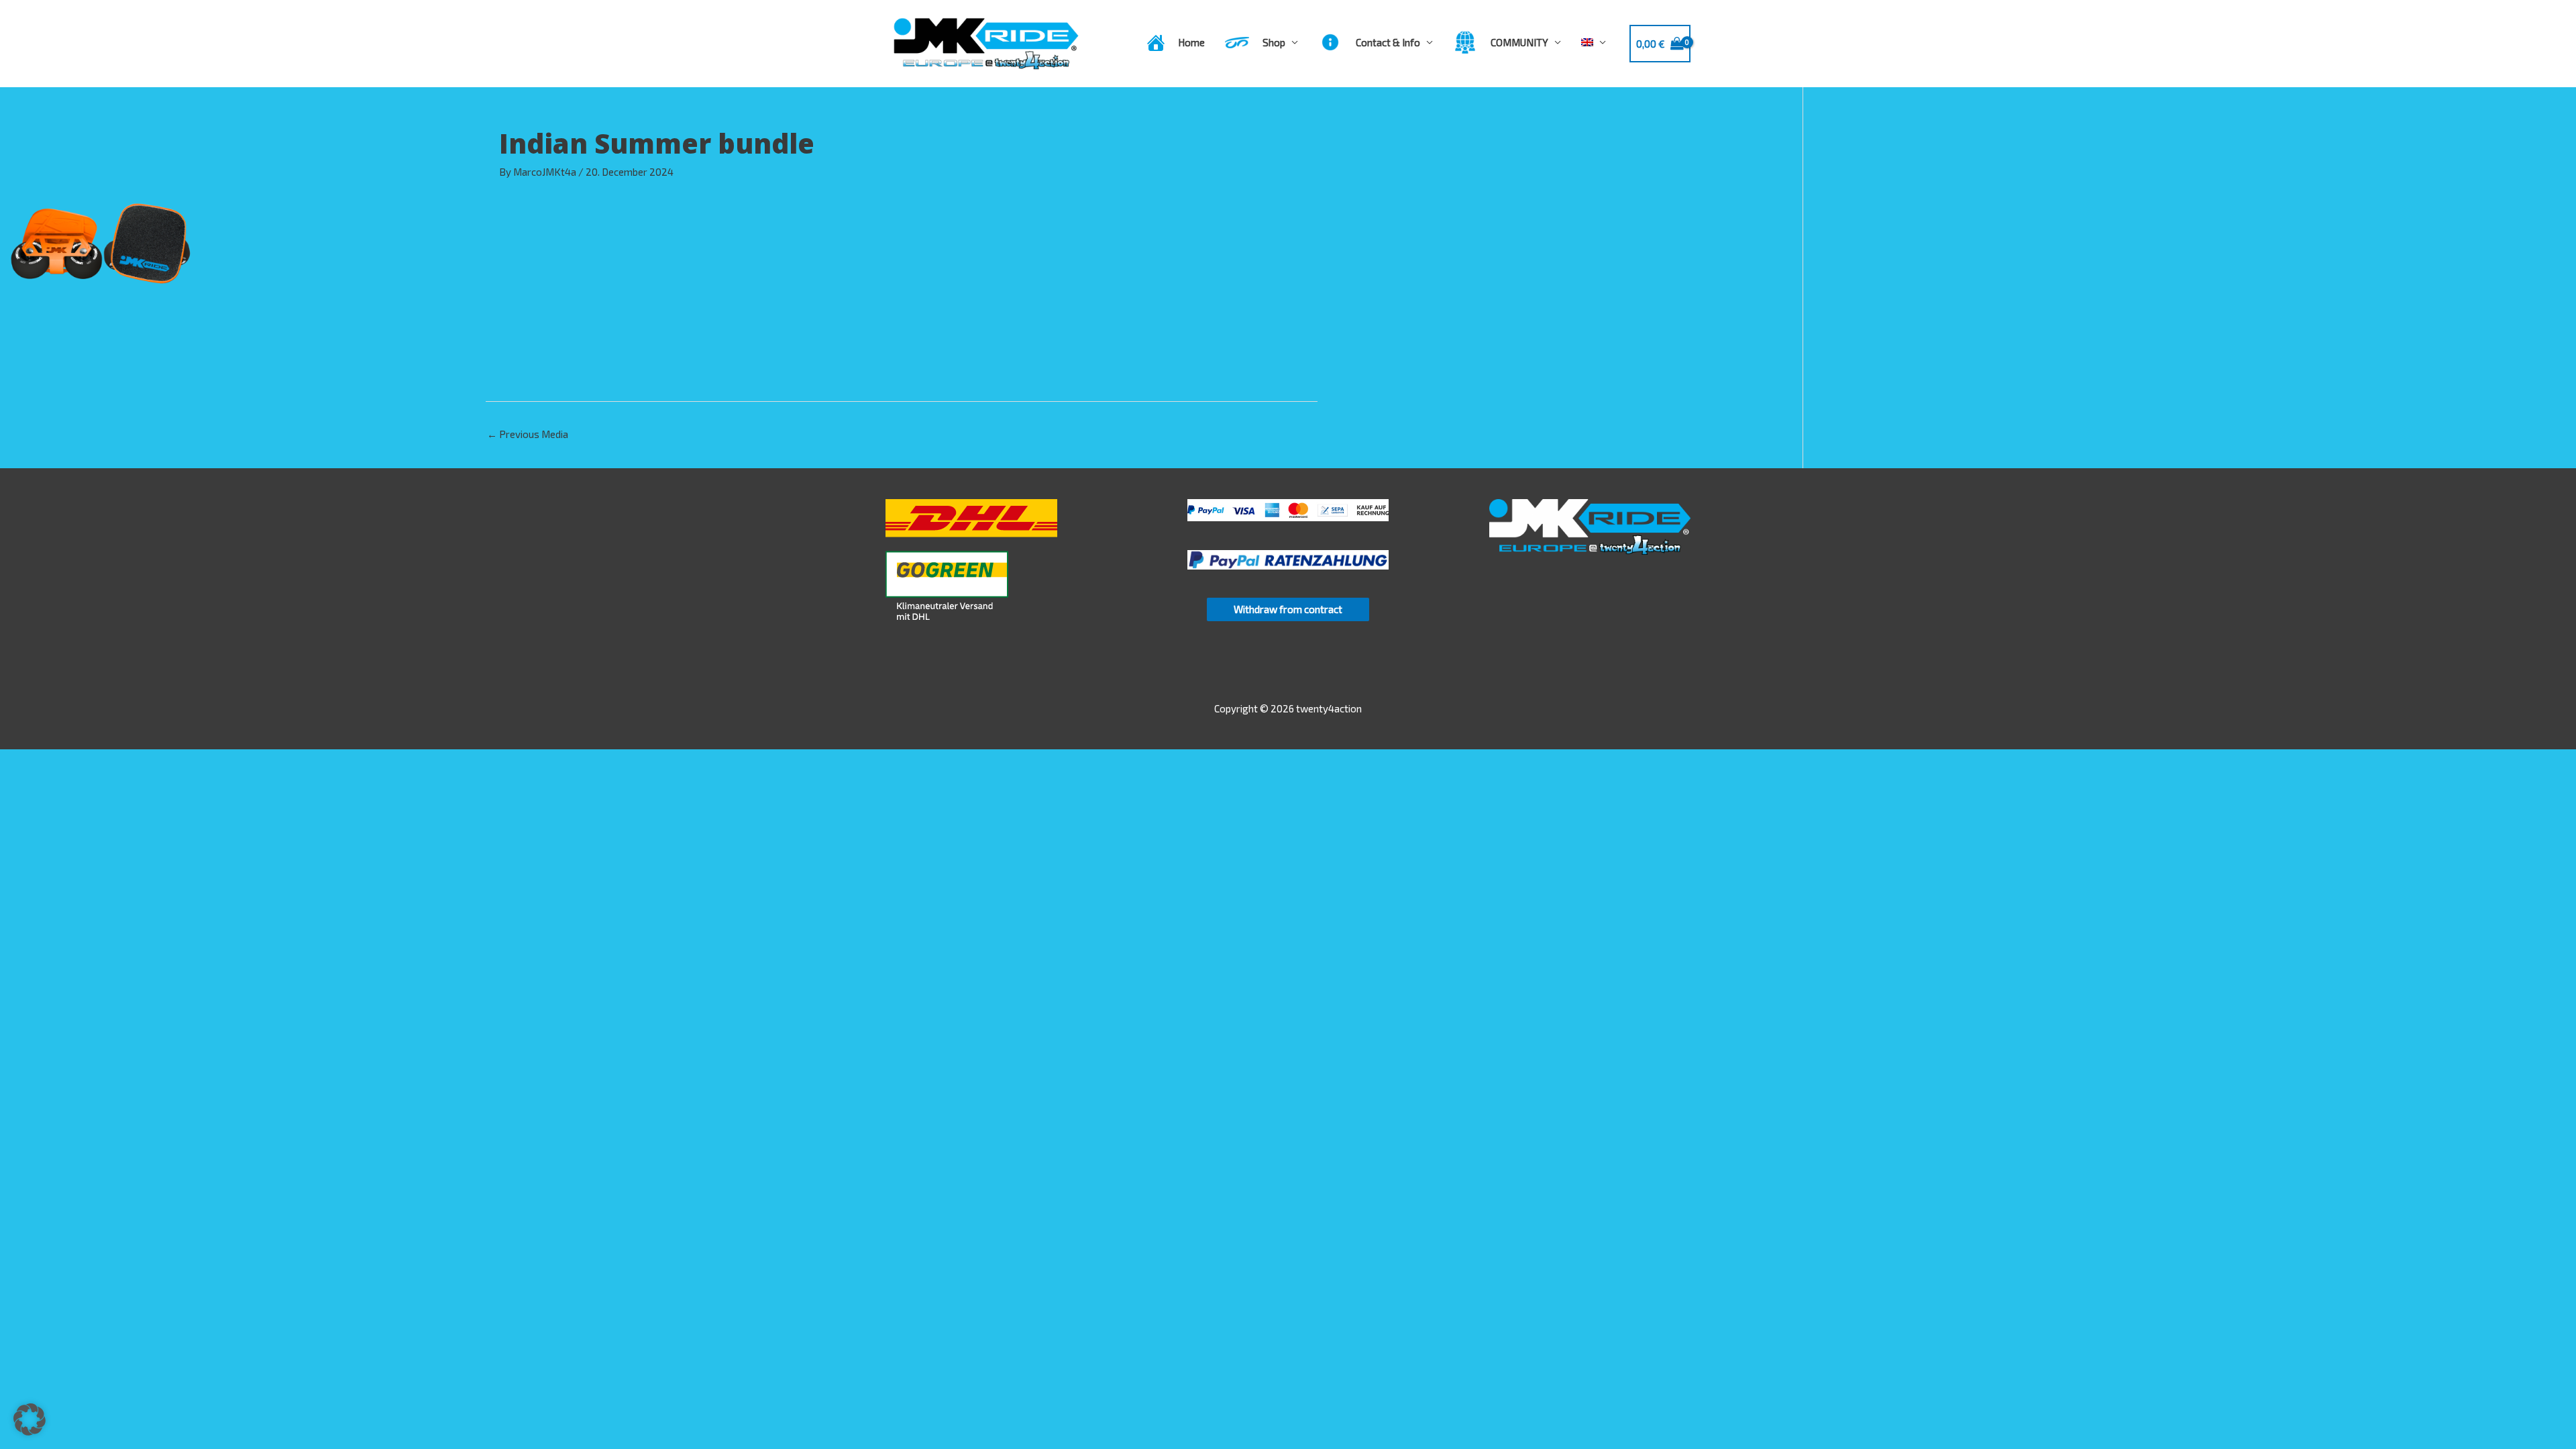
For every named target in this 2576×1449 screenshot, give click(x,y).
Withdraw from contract (1288, 609)
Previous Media (528, 434)
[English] (1594, 42)
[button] (30, 1419)
